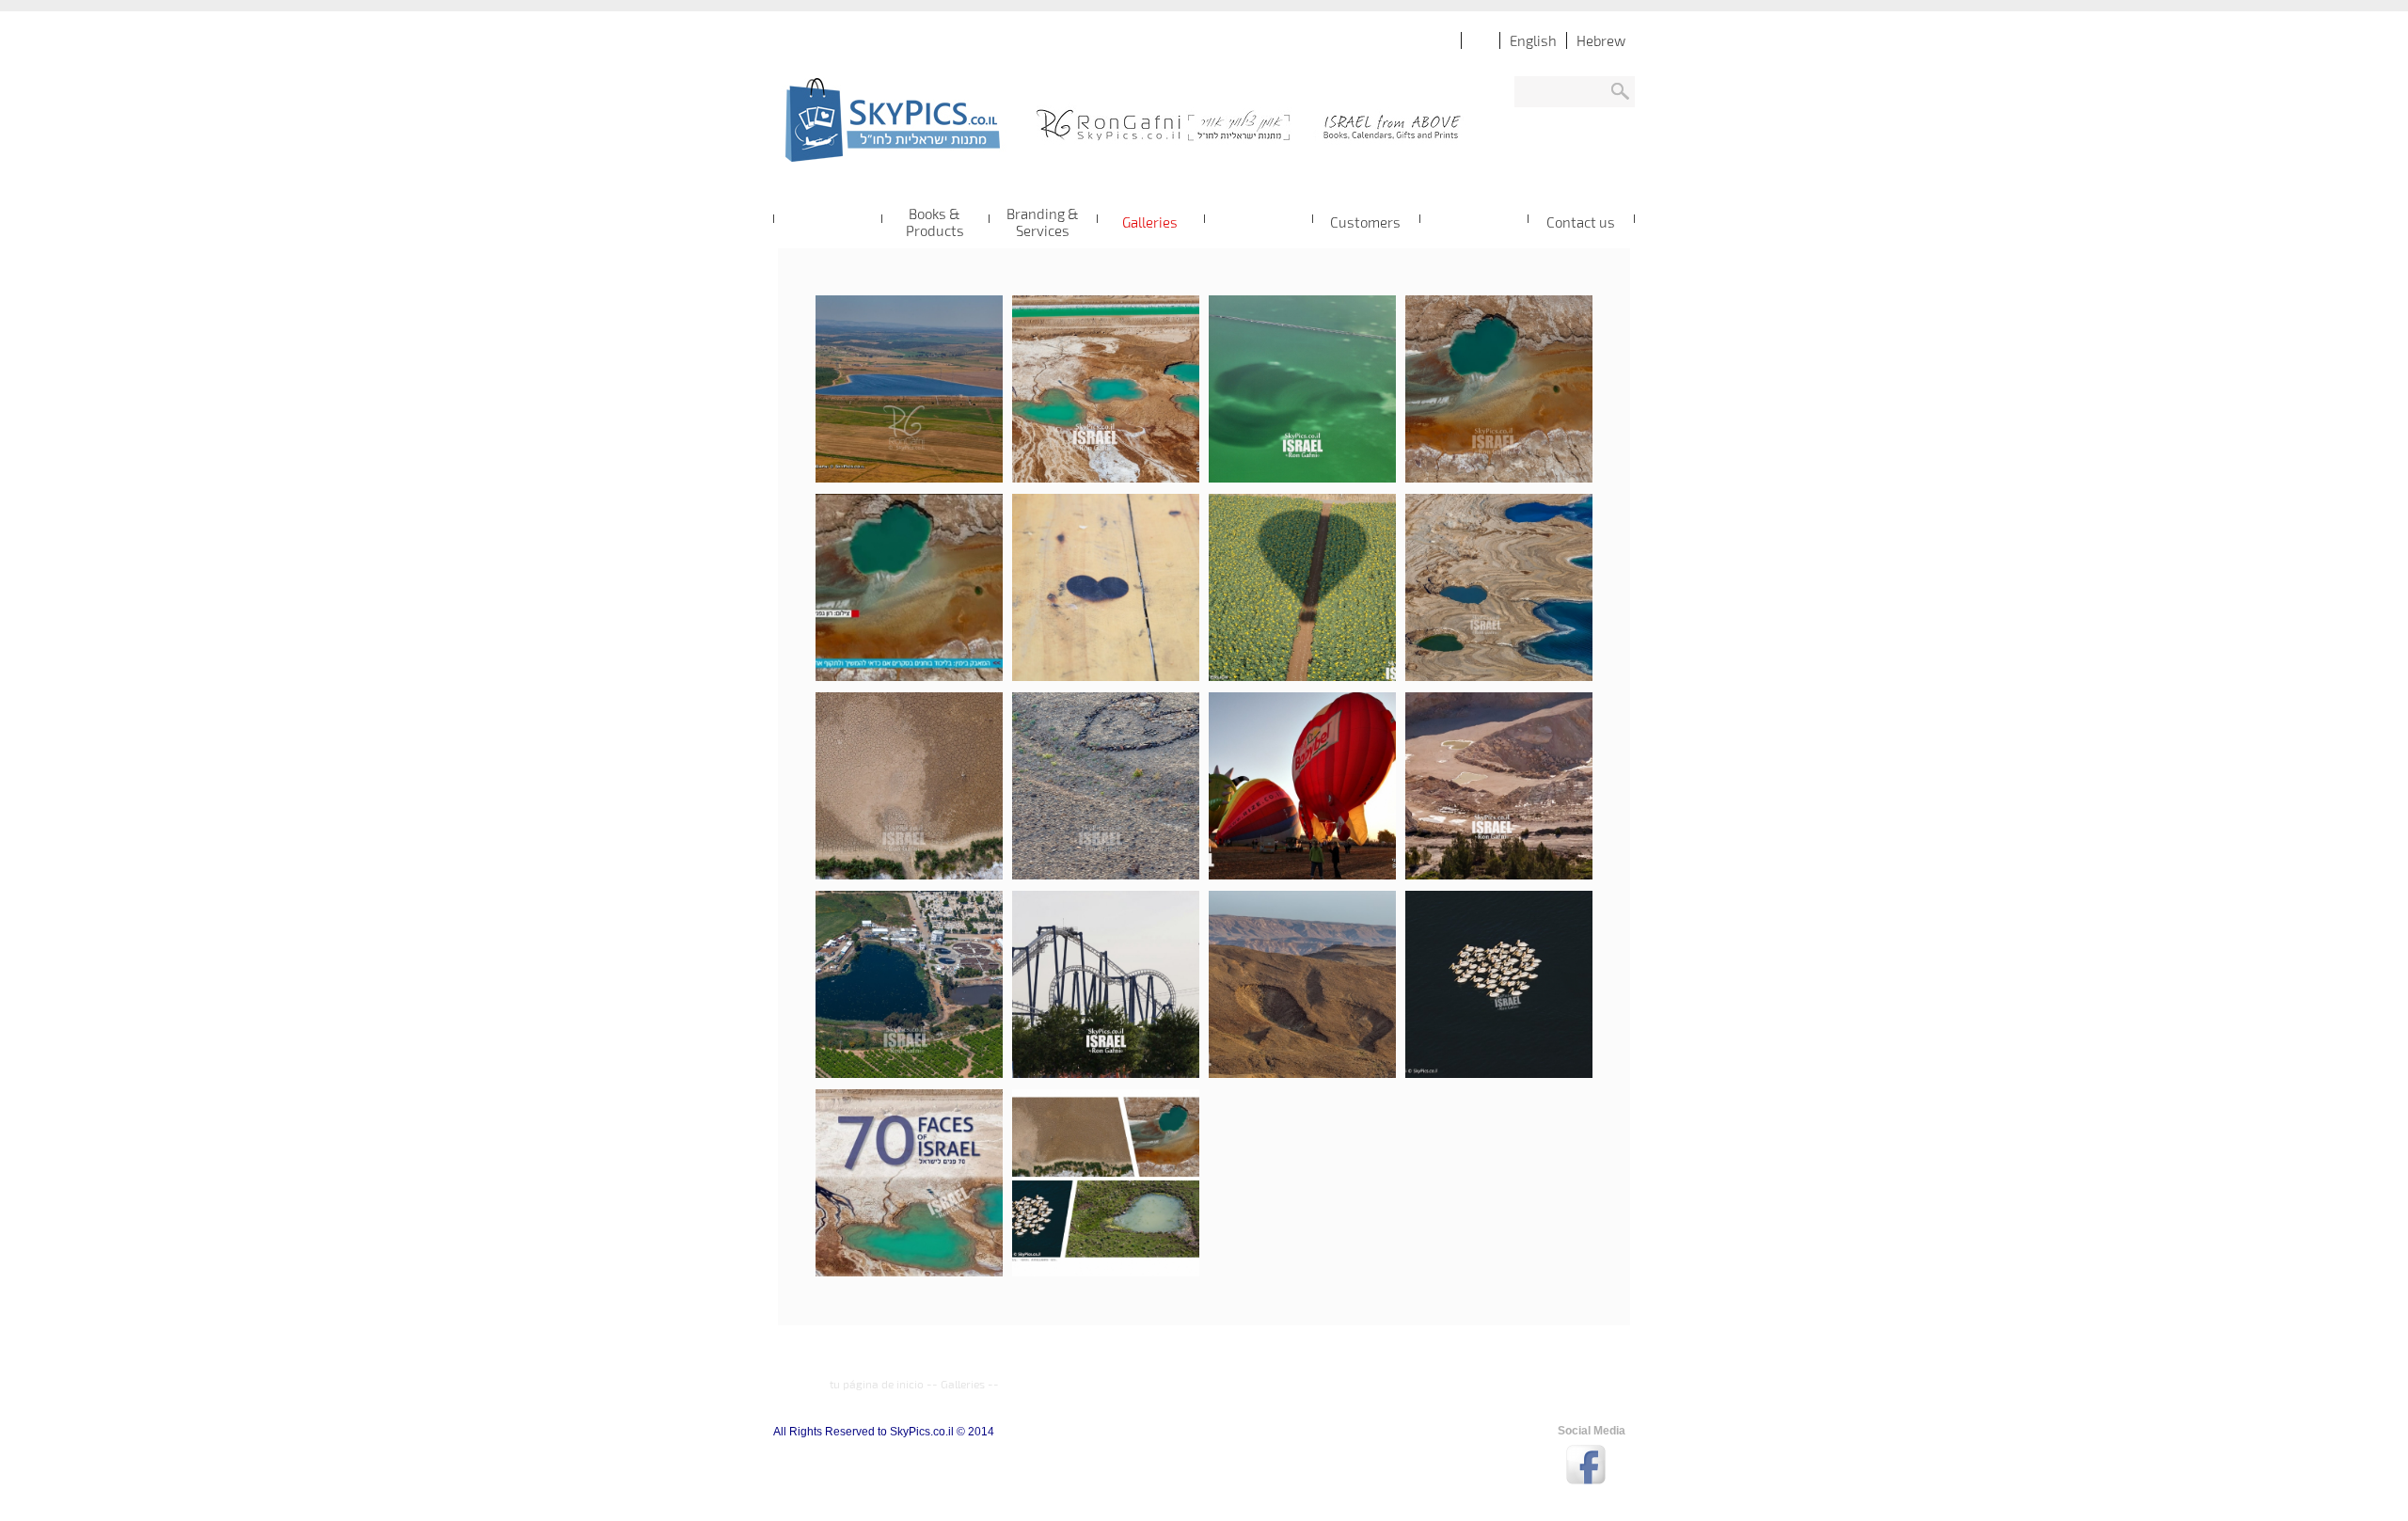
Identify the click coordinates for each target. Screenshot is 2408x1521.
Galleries (963, 1384)
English (1533, 40)
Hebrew (1601, 40)
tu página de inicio (877, 1384)
